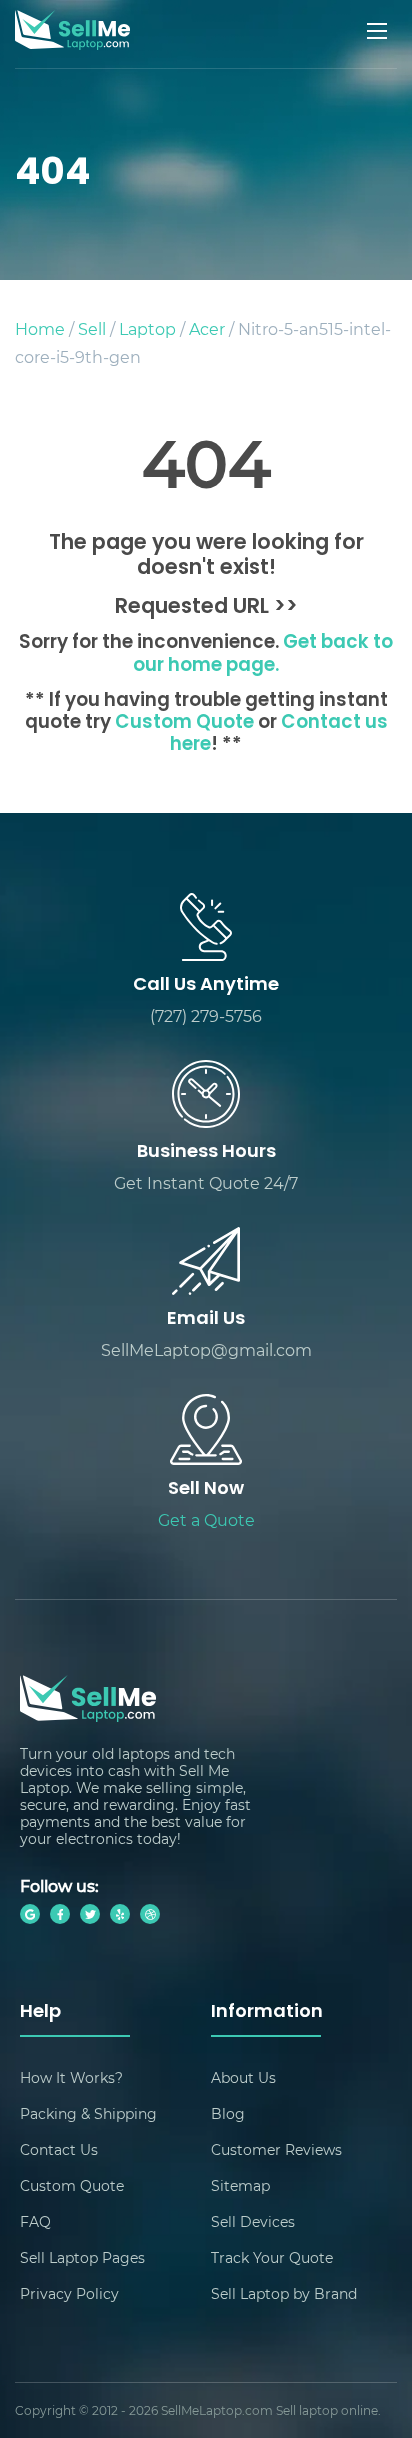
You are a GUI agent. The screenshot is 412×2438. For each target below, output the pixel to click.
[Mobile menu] (379, 31)
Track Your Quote (272, 2257)
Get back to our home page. (263, 654)
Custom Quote (184, 723)
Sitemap (240, 2185)
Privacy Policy (69, 2293)
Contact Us (59, 2149)
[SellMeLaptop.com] (72, 43)
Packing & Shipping (88, 2113)
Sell (92, 328)
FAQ (35, 2221)
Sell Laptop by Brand (284, 2293)
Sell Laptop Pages (82, 2257)
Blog (228, 2113)
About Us (243, 2077)
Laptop (147, 328)
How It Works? (71, 2077)
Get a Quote (206, 1519)
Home (40, 328)
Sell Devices (253, 2221)
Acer (207, 328)
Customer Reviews (276, 2149)
